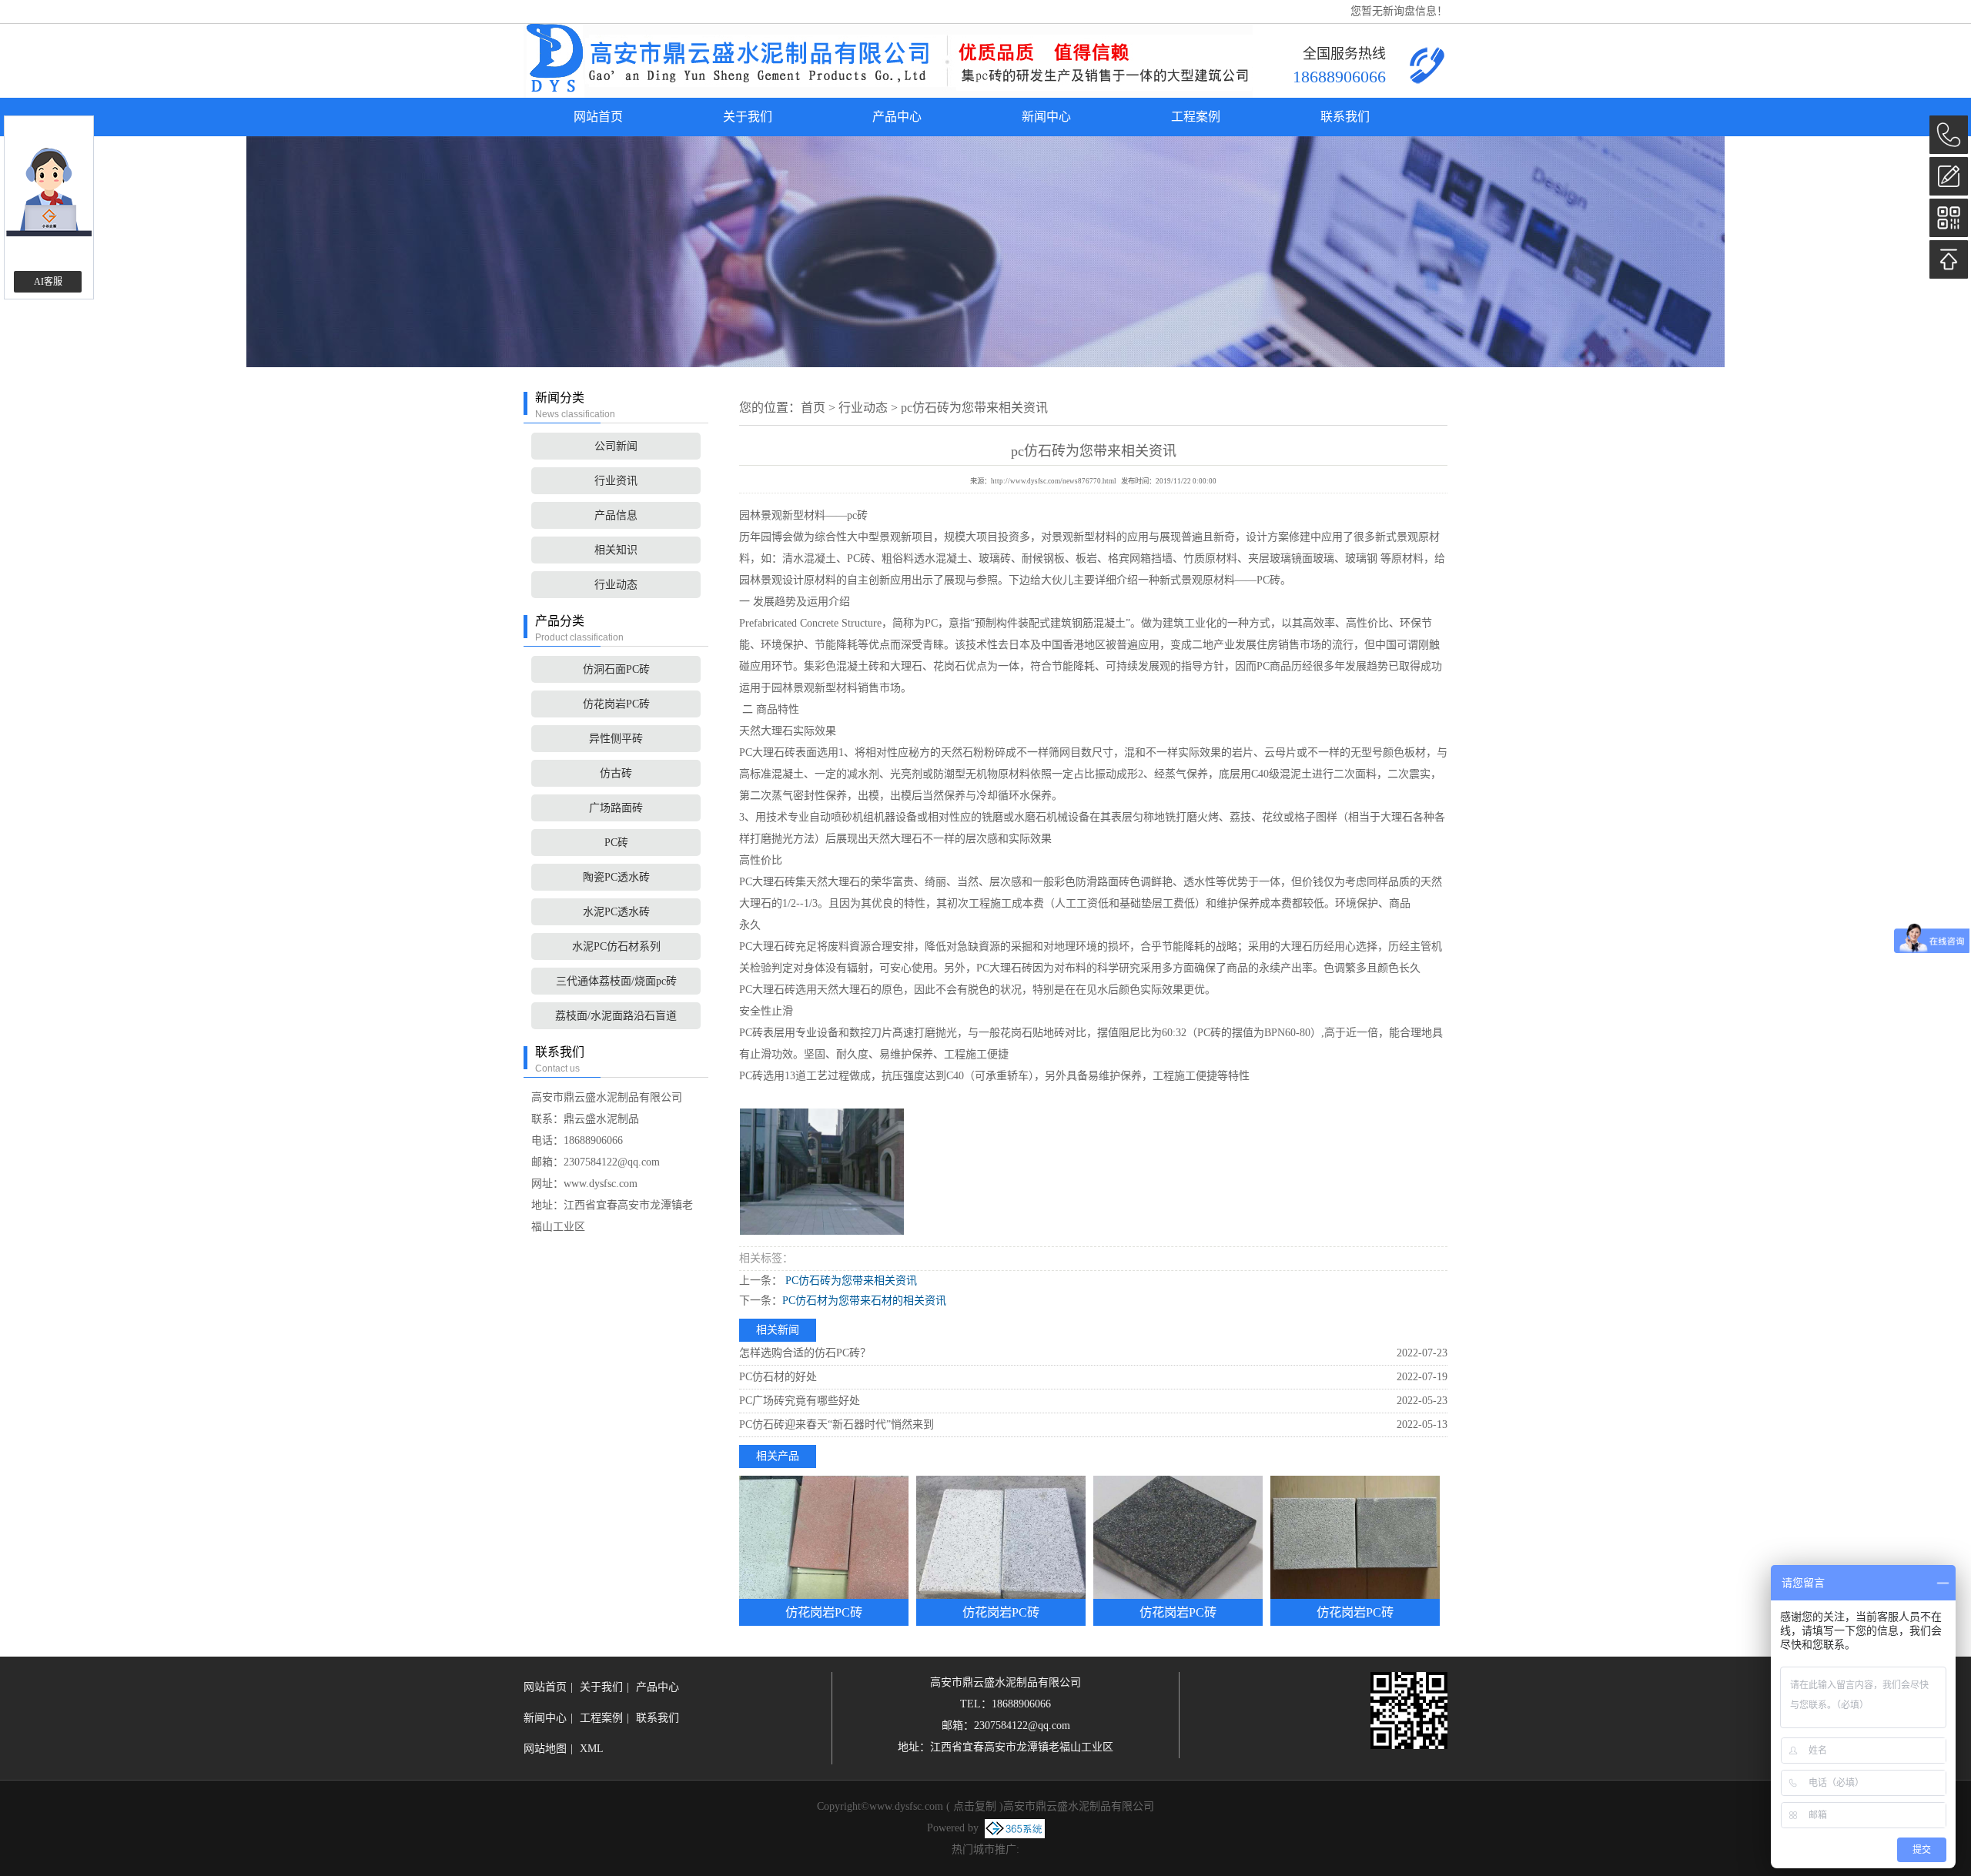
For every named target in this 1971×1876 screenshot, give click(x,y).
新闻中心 (1046, 117)
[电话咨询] (1949, 135)
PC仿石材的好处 (778, 1377)
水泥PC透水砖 (616, 912)
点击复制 (975, 1806)
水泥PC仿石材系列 (616, 946)
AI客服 (48, 282)
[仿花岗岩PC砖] (824, 1537)
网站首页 (598, 117)
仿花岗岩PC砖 (616, 704)
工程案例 (1196, 117)
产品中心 (897, 117)
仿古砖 (616, 773)
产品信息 (616, 515)
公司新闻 (616, 446)
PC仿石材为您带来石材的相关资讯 (864, 1301)
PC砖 (616, 843)
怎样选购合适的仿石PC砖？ (805, 1353)
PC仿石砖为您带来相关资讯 (850, 1281)
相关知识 (616, 550)
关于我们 (748, 117)
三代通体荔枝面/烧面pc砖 (616, 981)
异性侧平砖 (616, 739)
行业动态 (616, 585)
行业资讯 (616, 481)
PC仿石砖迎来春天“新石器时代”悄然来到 (837, 1425)
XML (592, 1749)
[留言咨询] (1949, 176)
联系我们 (1345, 117)
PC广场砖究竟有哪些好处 (800, 1401)
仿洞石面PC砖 (616, 669)
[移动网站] (1949, 218)
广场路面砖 (616, 808)
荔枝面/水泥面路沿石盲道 (616, 1016)
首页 (813, 408)
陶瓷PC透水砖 (616, 877)
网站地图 (545, 1749)
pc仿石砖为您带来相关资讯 (974, 408)
